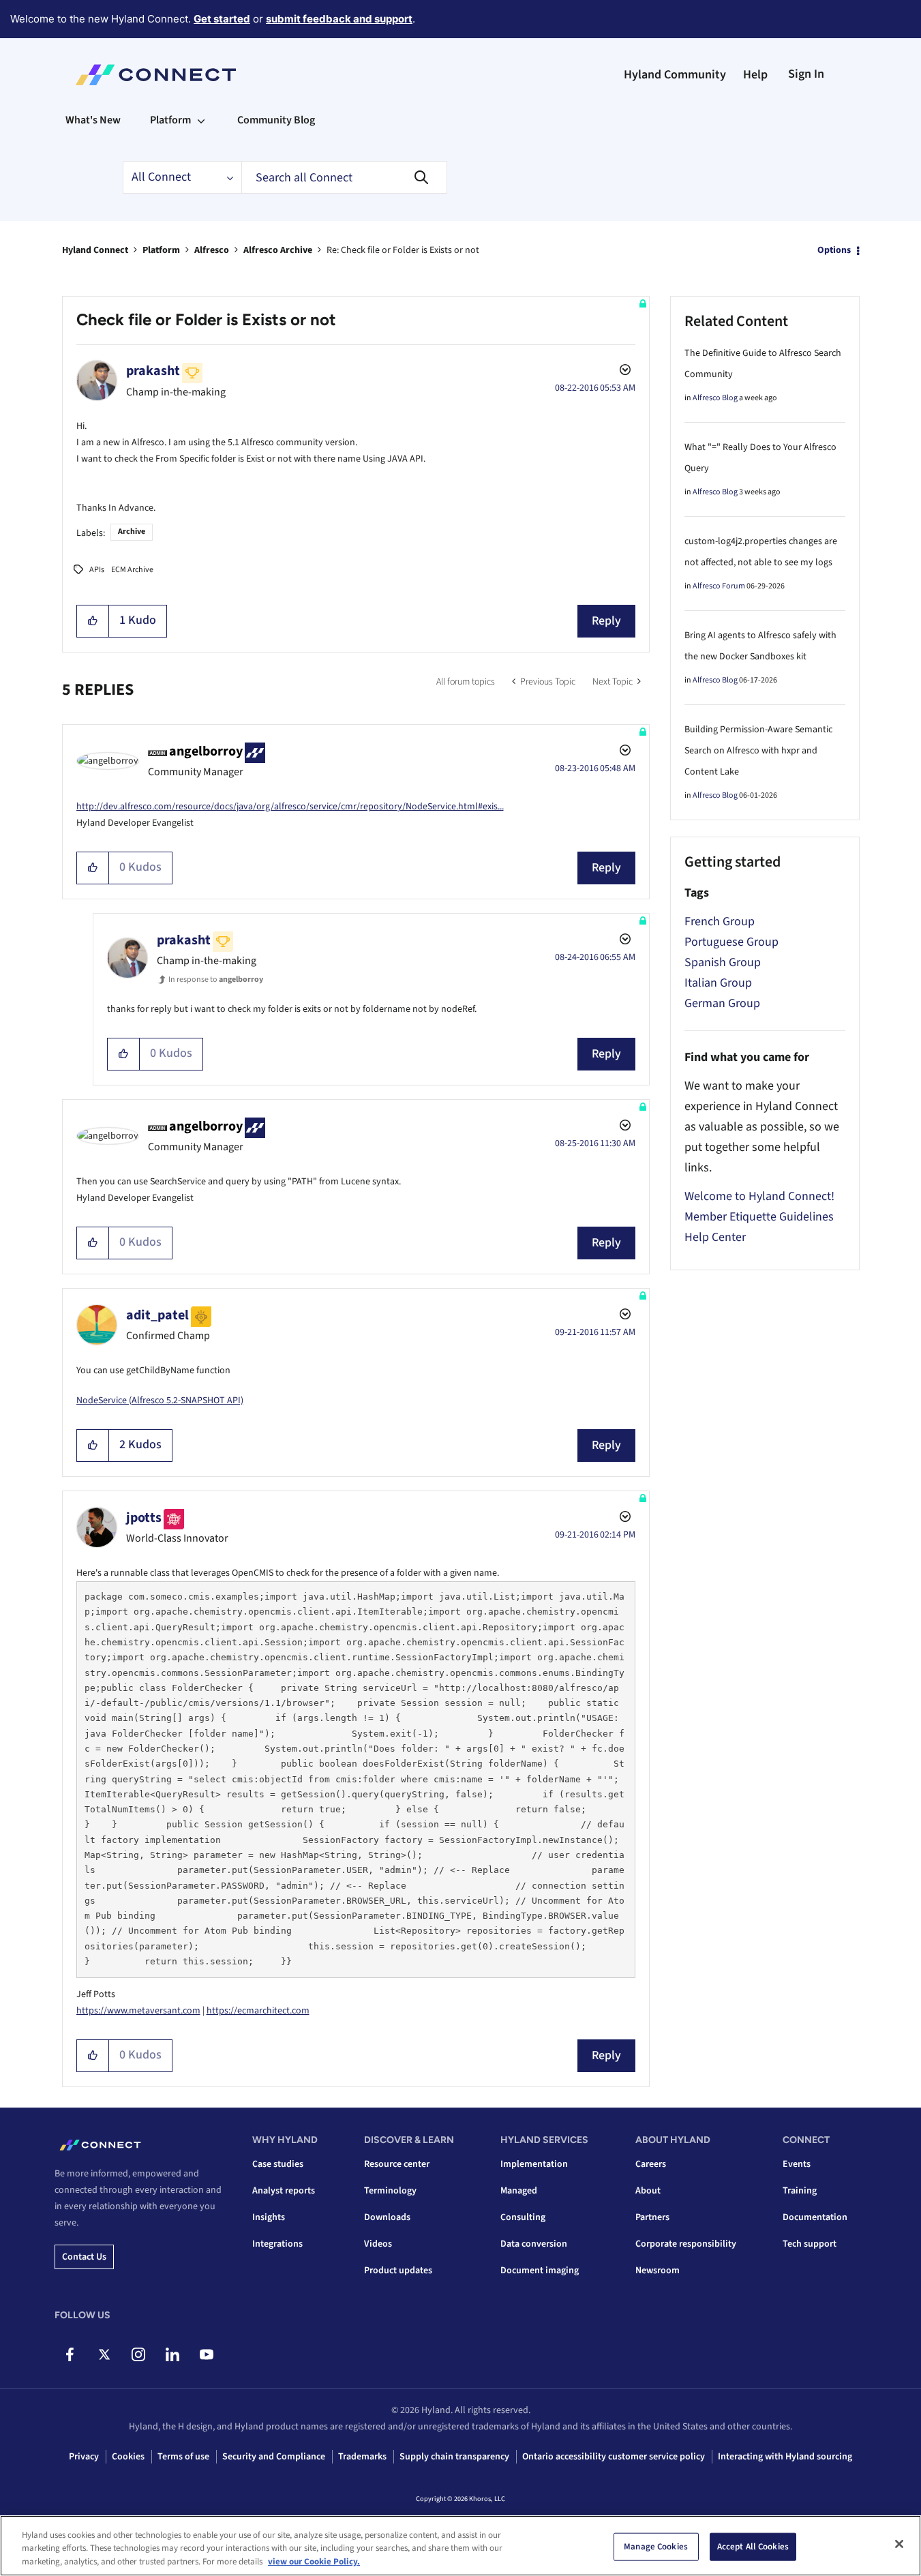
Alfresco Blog (715, 398)
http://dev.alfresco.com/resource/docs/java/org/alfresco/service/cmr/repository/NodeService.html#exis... (290, 807)
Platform (161, 250)
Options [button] (834, 250)
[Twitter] (104, 2354)
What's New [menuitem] (93, 120)
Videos (378, 2244)
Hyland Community (675, 75)
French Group (720, 922)
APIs (97, 570)
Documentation (815, 2217)
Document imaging (540, 2271)
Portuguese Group (731, 942)
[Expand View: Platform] (201, 120)
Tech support (810, 2244)
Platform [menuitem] (170, 120)
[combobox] (344, 177)
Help (755, 75)
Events (797, 2164)
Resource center (397, 2164)
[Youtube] (206, 2354)
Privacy (84, 2457)
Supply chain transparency (454, 2457)
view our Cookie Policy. (314, 2562)
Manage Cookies (656, 2546)
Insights (269, 2217)
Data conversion (534, 2244)
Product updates (398, 2271)
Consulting (523, 2217)
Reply (606, 621)
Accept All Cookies (753, 2546)
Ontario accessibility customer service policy (614, 2457)
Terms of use (183, 2457)
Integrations (277, 2244)
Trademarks (362, 2457)
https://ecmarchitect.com (258, 2011)
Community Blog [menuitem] (276, 120)
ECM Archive (132, 570)
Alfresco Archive (278, 250)
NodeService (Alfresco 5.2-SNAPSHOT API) (160, 1401)
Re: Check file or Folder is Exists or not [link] (403, 250)
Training (800, 2191)
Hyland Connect (95, 250)
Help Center (715, 1237)
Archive (132, 531)
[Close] (899, 2544)
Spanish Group (723, 962)
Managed (519, 2191)
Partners (652, 2217)
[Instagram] (138, 2354)
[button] (93, 621)
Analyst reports (284, 2191)
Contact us (84, 2257)
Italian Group (718, 983)
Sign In (806, 74)
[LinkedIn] (172, 2354)
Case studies (278, 2164)
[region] (460, 2546)
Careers (651, 2164)
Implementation (534, 2164)
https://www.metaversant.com (138, 2011)
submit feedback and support (339, 19)
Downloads (387, 2217)
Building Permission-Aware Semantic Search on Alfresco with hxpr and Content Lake (758, 751)
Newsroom (658, 2271)
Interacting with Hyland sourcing (785, 2457)
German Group (722, 1003)
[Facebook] (70, 2354)
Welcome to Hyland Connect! (759, 1196)
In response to (216, 979)
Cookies (128, 2457)
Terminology (390, 2191)
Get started (222, 19)
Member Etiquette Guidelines (759, 1217)
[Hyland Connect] (156, 75)
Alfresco (212, 250)
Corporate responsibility (686, 2244)
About (648, 2191)
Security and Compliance (274, 2457)
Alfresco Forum (719, 586)
